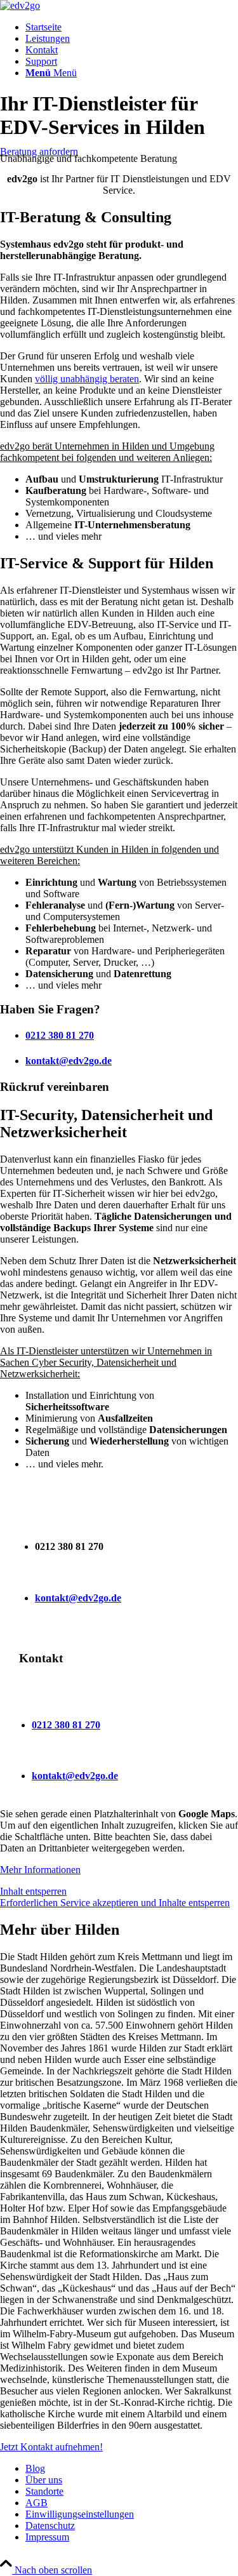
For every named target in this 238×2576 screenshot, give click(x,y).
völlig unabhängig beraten (87, 379)
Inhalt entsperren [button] (33, 1891)
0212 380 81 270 (60, 1035)
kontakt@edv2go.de (69, 1061)
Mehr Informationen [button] (40, 1870)
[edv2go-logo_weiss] (20, 5)
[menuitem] (132, 27)
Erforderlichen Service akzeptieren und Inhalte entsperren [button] (115, 1903)
